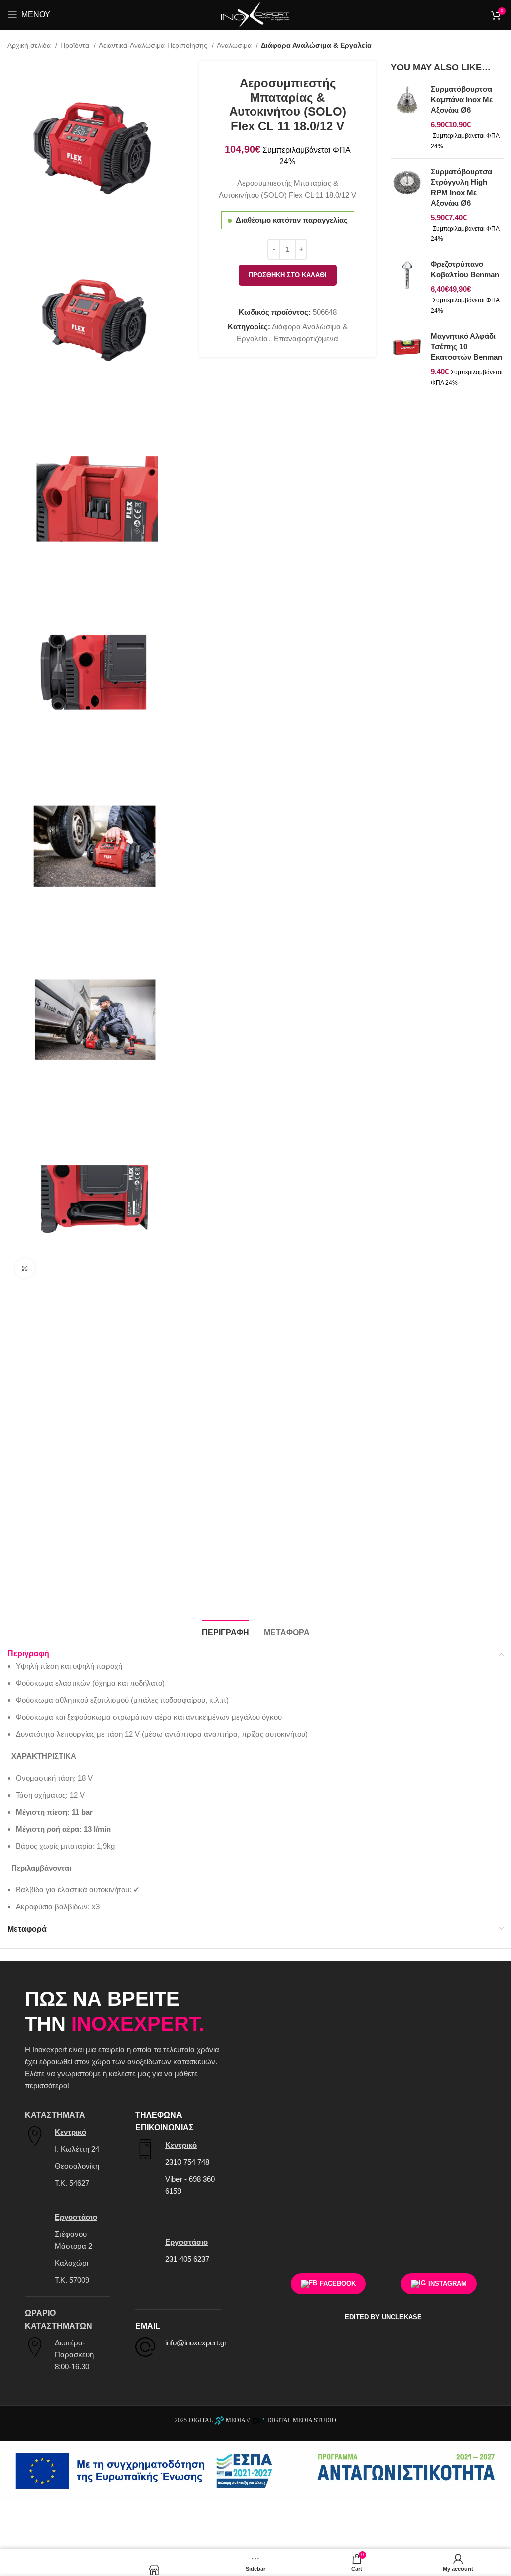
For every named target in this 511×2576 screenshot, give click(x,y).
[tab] (225, 1631)
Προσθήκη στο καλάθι (288, 275)
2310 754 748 (187, 2162)
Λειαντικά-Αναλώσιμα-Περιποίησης (154, 45)
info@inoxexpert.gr (196, 2343)
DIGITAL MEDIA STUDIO (301, 2420)
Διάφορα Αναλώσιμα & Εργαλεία (316, 45)
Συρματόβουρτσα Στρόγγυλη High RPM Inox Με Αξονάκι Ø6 (461, 187)
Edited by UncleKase (383, 2317)
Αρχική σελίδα (30, 45)
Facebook (338, 2283)
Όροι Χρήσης (457, 2237)
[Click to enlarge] (25, 1268)
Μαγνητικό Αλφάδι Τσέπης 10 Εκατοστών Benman (466, 347)
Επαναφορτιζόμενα (306, 339)
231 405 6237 (187, 2259)
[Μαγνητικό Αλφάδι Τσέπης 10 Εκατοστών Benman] (407, 359)
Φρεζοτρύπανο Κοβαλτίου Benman (465, 269)
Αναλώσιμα (235, 45)
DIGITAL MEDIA (217, 2420)
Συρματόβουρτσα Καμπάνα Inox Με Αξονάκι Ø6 (462, 100)
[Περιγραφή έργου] (255, 2470)
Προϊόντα (76, 45)
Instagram (447, 2283)
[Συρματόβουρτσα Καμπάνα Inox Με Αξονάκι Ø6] (407, 117)
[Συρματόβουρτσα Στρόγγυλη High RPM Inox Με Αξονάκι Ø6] (407, 205)
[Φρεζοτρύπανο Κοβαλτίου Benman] (407, 287)
